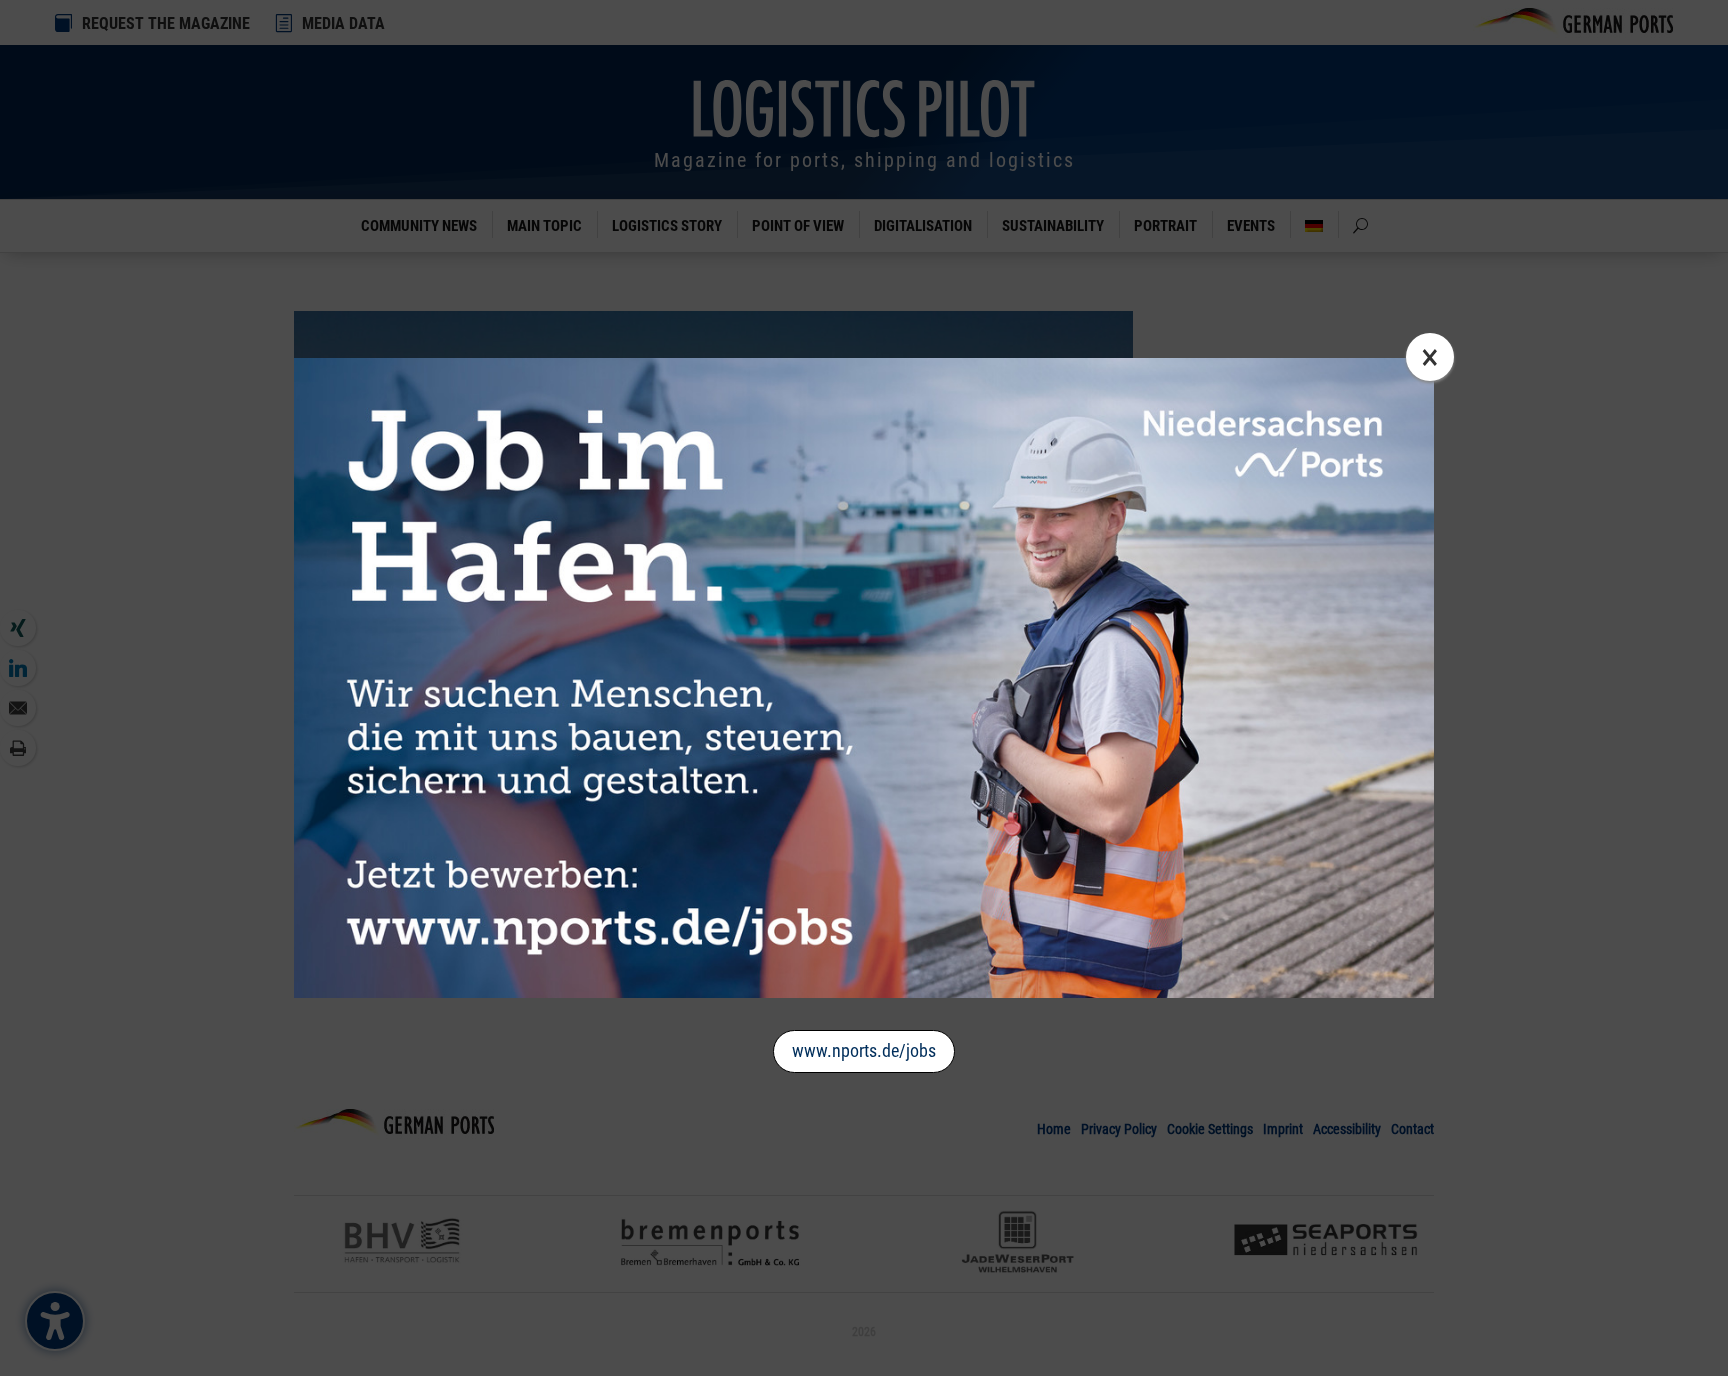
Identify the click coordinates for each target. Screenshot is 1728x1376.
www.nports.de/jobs (864, 1050)
